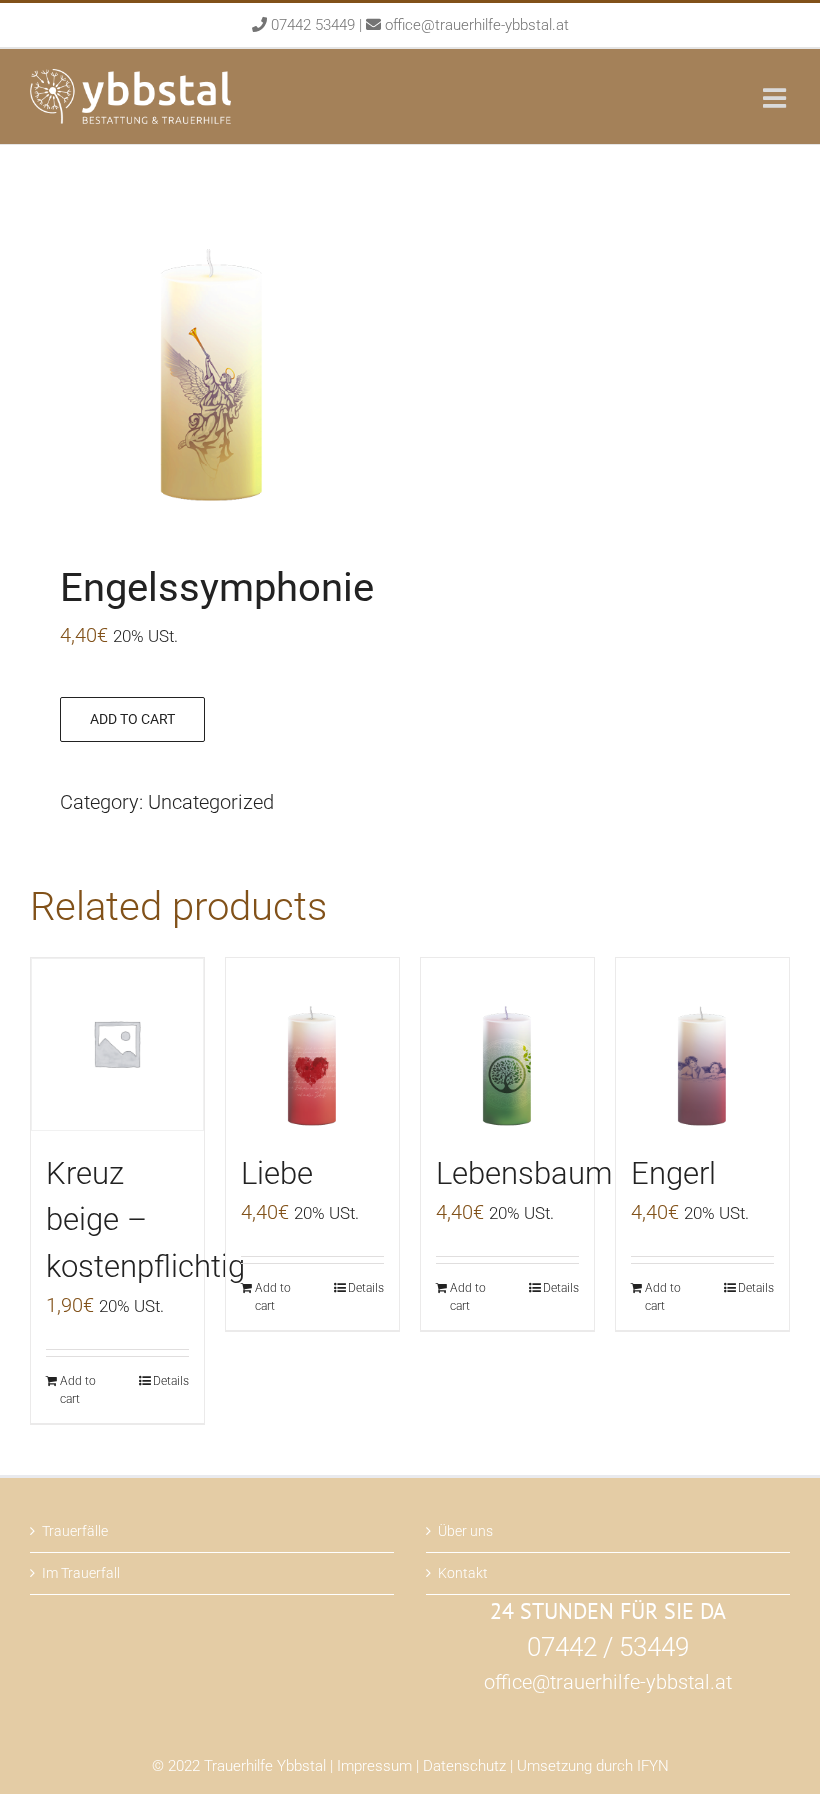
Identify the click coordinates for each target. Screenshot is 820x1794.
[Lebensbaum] (507, 1044)
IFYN (653, 1766)
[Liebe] (312, 1044)
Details (171, 1381)
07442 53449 (313, 25)
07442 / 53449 (608, 1647)
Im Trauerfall (81, 1573)
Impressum (374, 1766)
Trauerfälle (75, 1531)
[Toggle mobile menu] (776, 97)
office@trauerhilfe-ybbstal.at (477, 25)
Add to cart (132, 719)
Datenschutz (464, 1766)
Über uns (465, 1531)
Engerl (673, 1173)
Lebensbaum (524, 1173)
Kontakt (463, 1573)
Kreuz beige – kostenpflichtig (145, 1220)
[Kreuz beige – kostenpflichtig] (117, 1044)
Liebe (277, 1173)
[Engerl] (702, 1044)
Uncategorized (211, 802)
